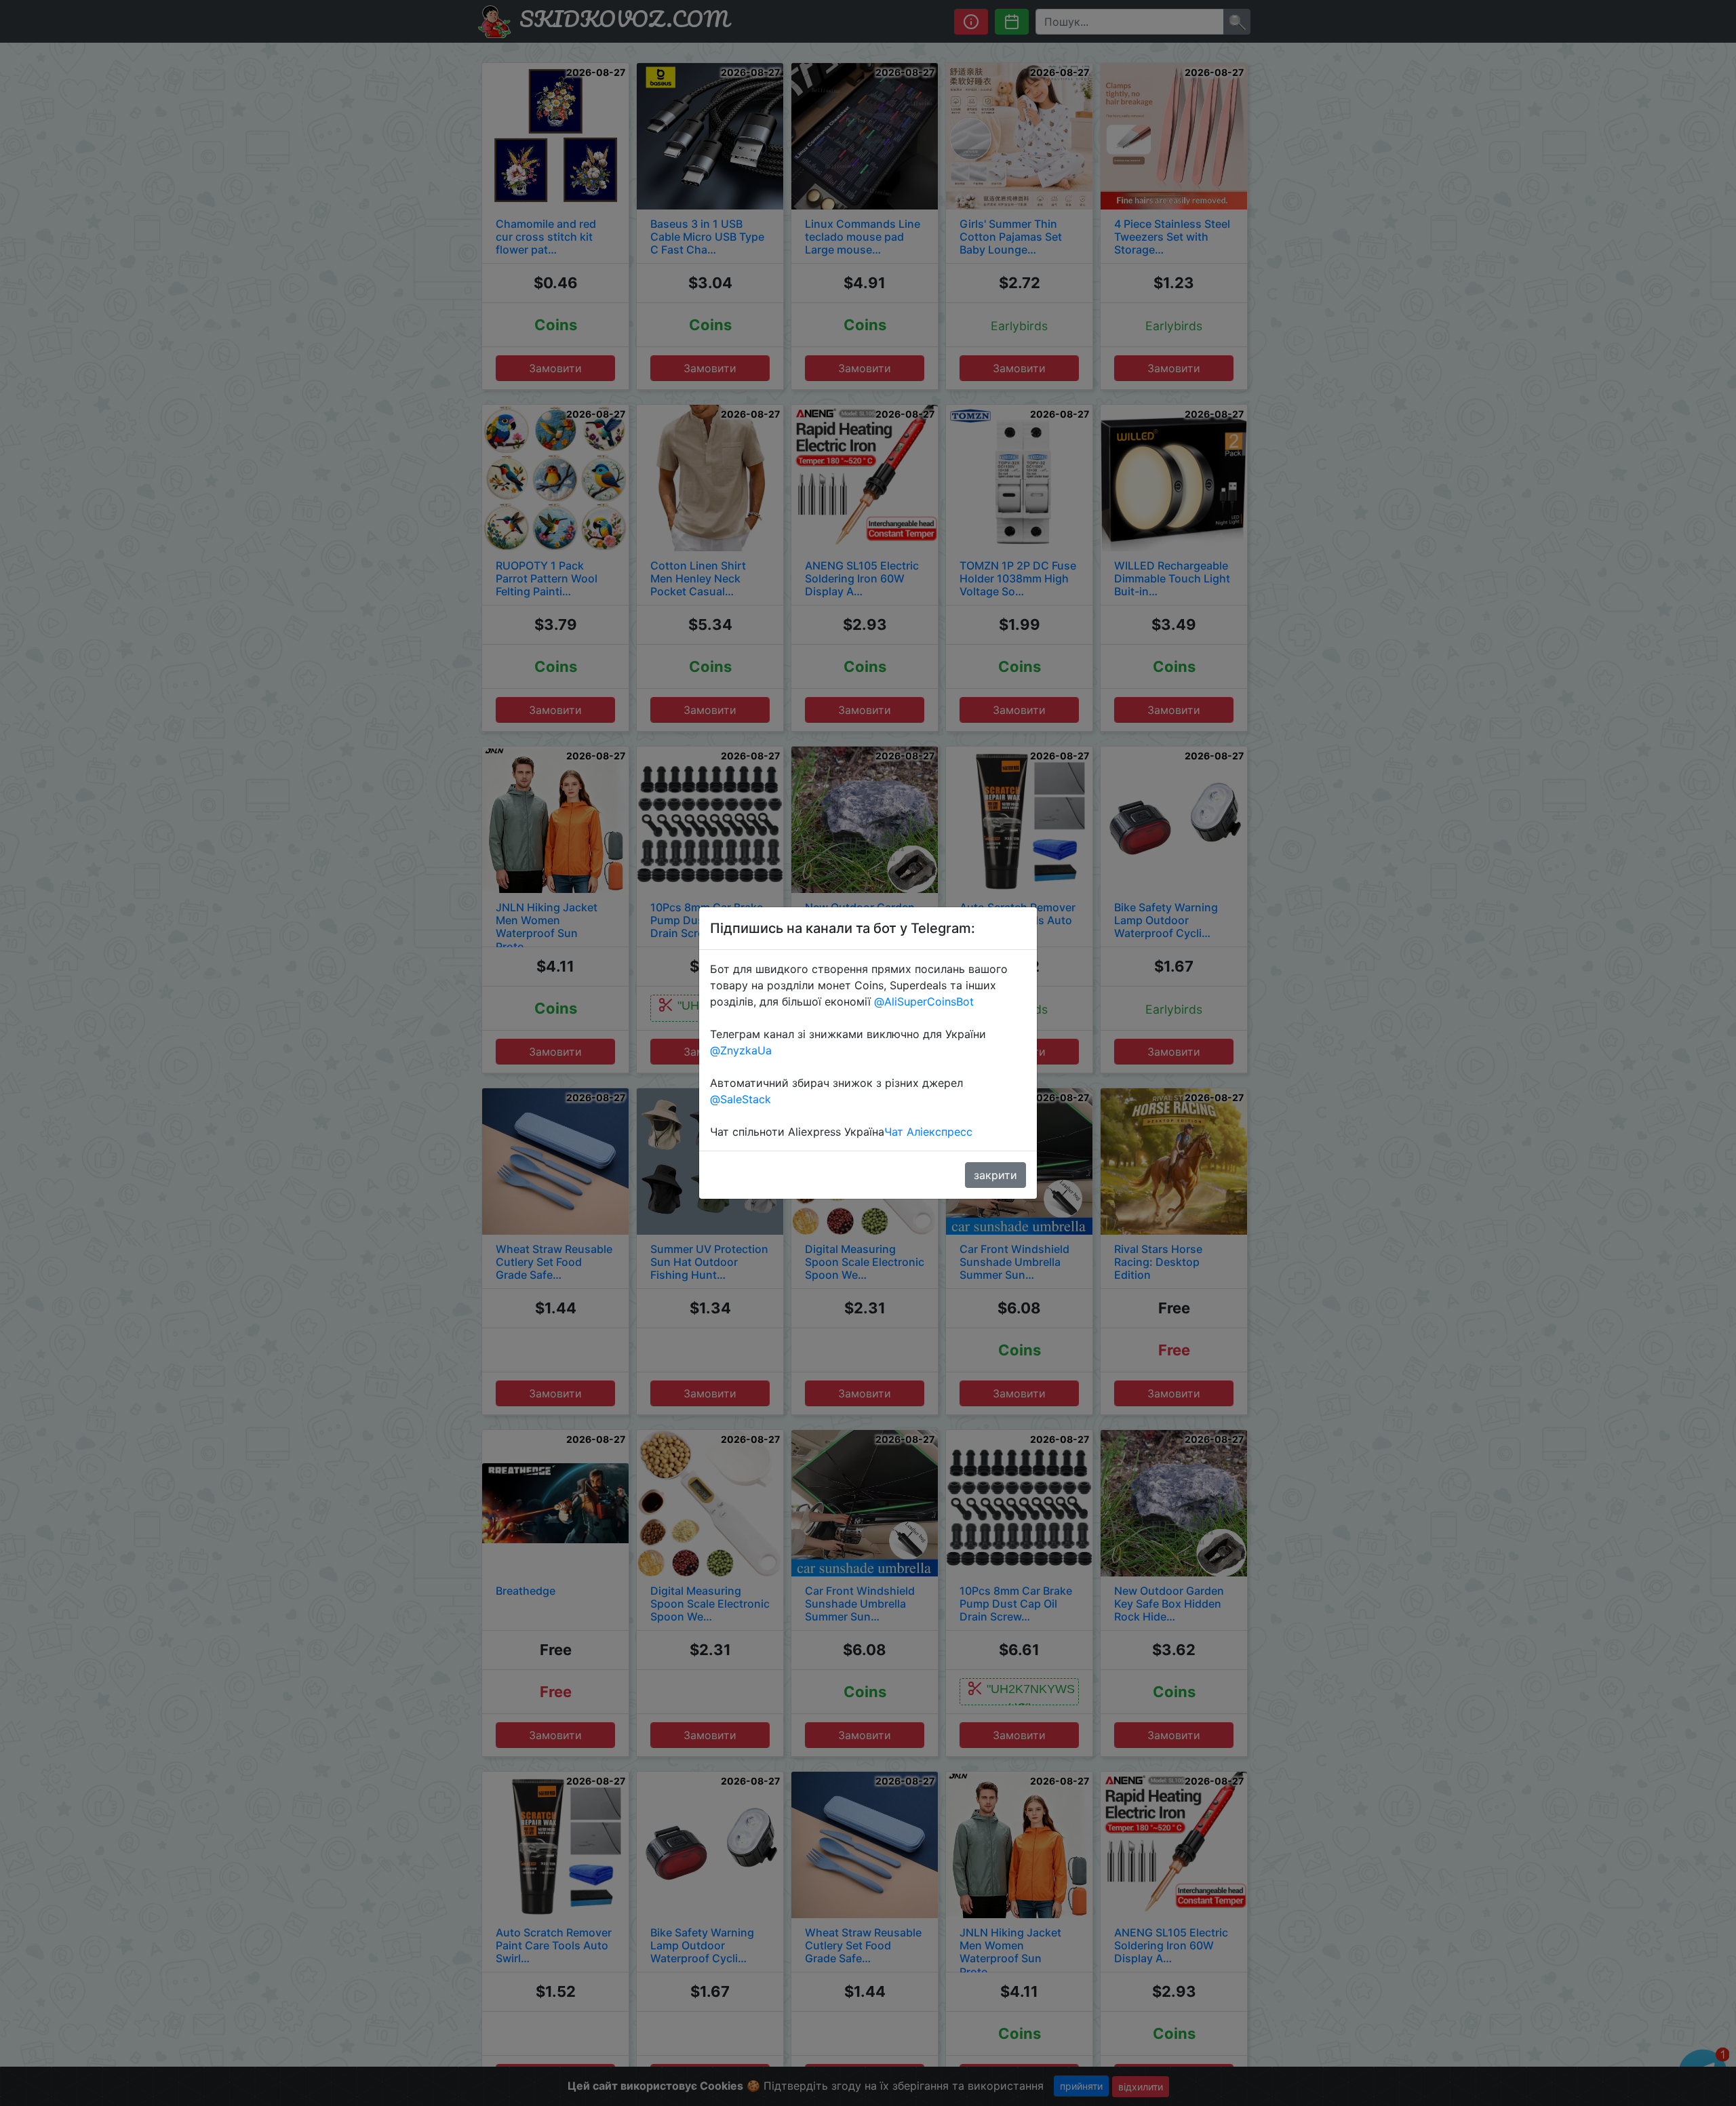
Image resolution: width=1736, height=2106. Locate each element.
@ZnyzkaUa (741, 1050)
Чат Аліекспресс (928, 1132)
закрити (995, 1175)
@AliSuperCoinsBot (924, 1001)
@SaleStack (741, 1099)
